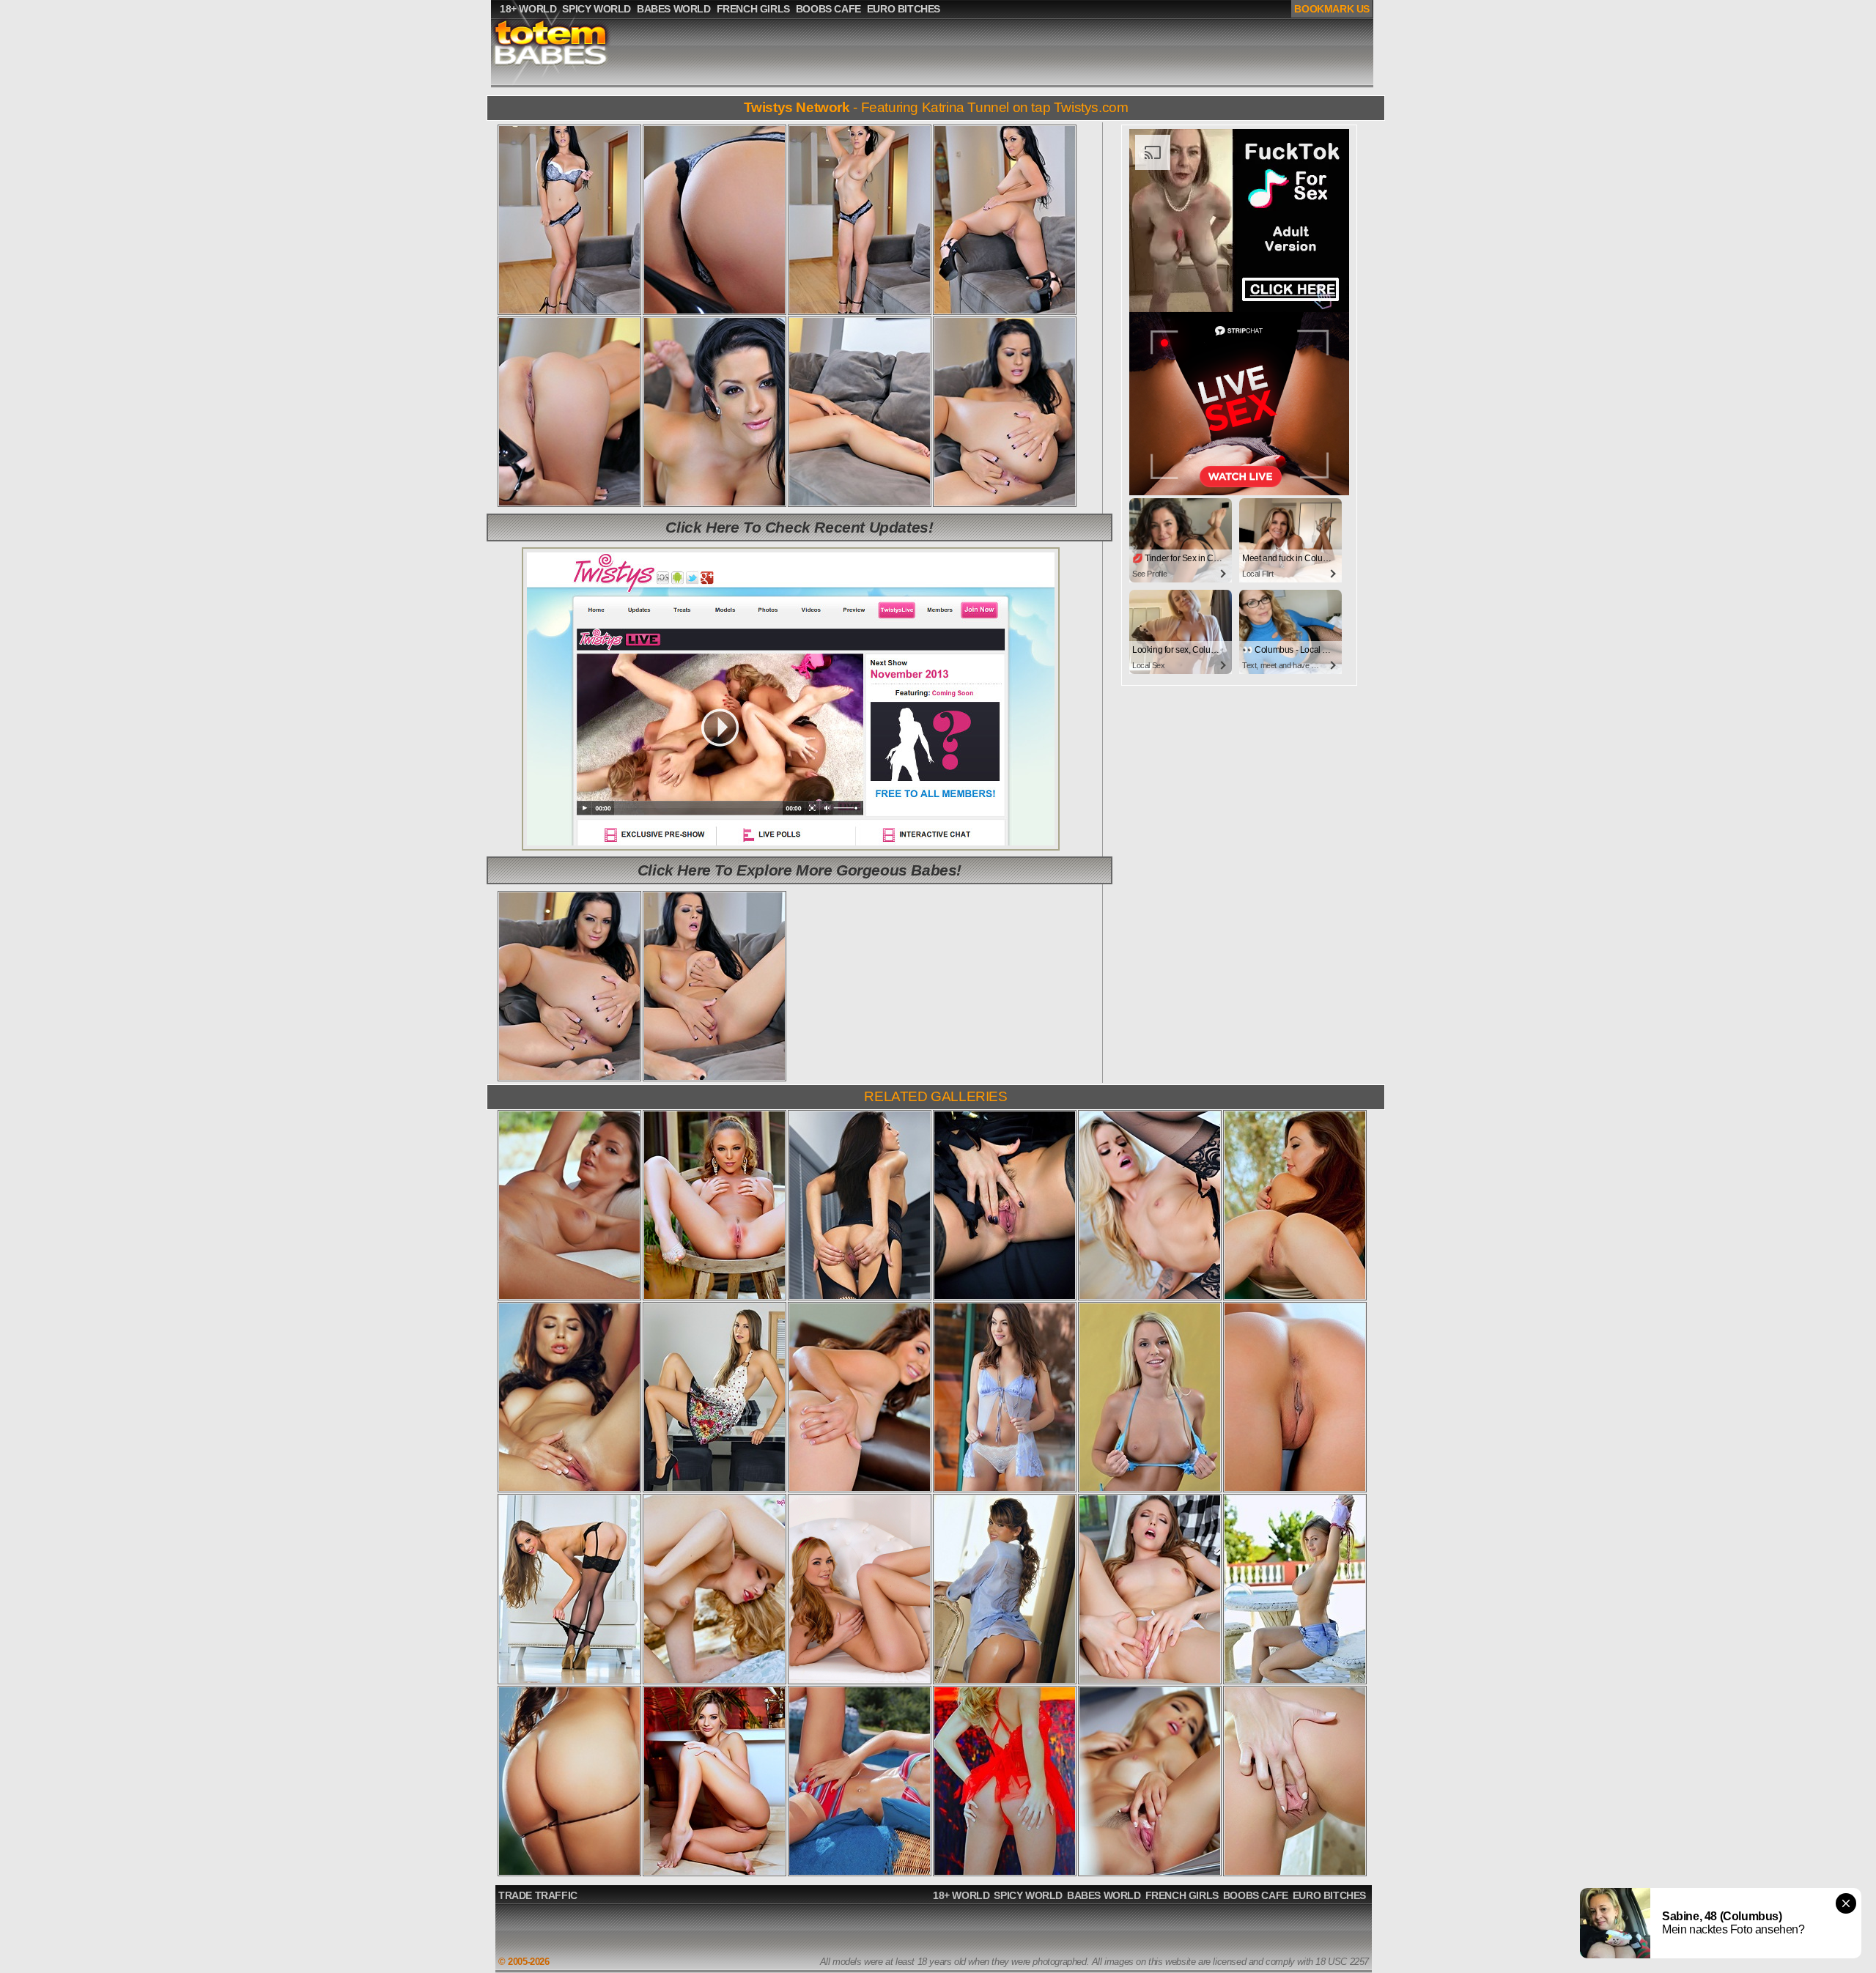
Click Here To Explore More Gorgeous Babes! (799, 870)
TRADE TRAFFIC (538, 1895)
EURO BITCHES (1329, 1895)
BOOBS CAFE (1256, 1895)
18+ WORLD (961, 1895)
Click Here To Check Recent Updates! (799, 527)
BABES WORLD (1104, 1895)
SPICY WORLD (1028, 1895)
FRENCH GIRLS (1182, 1895)
